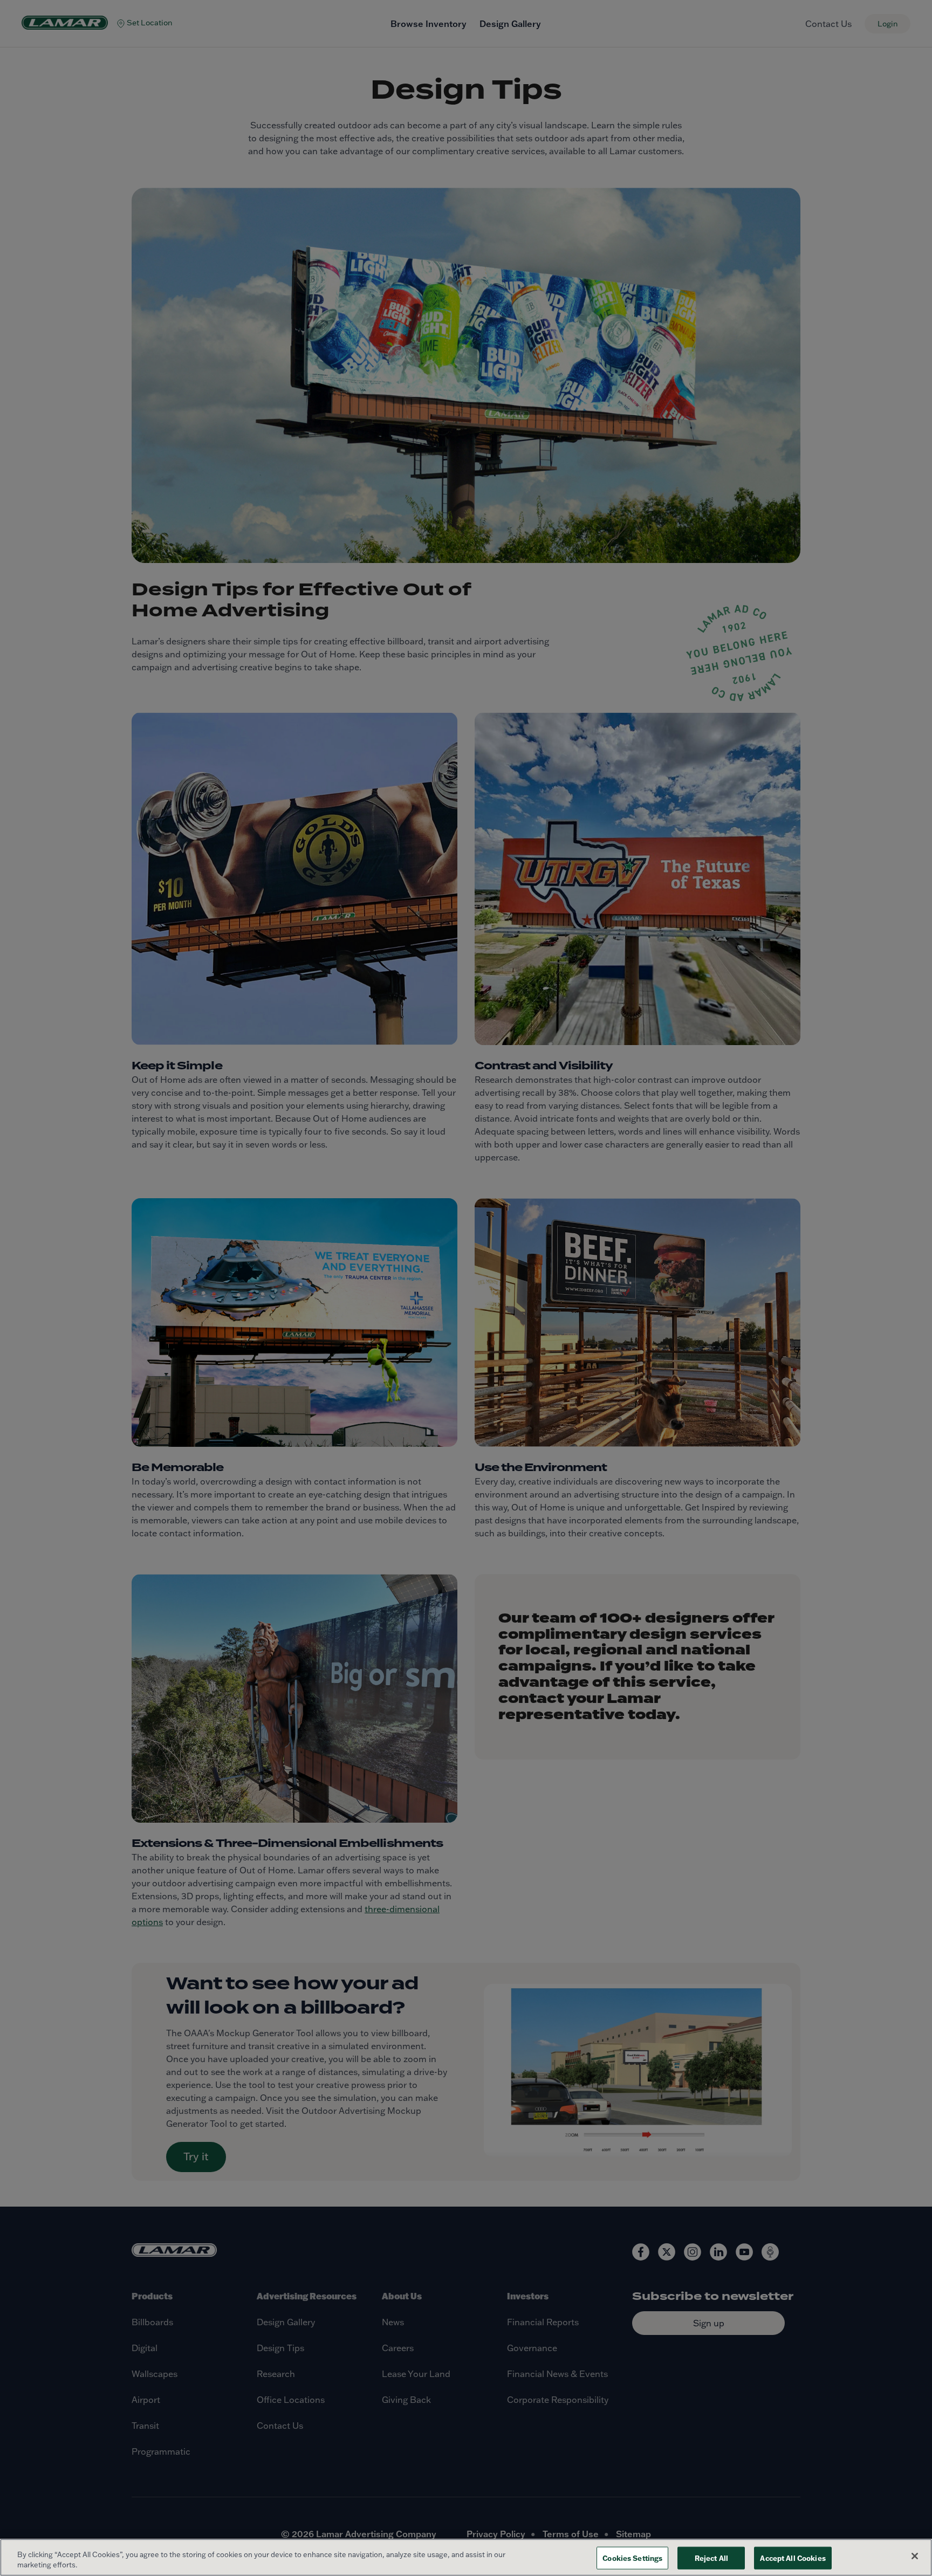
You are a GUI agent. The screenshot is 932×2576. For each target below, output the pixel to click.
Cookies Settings (632, 2558)
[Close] (915, 2556)
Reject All (711, 2558)
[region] (466, 2557)
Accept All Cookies (793, 2558)
